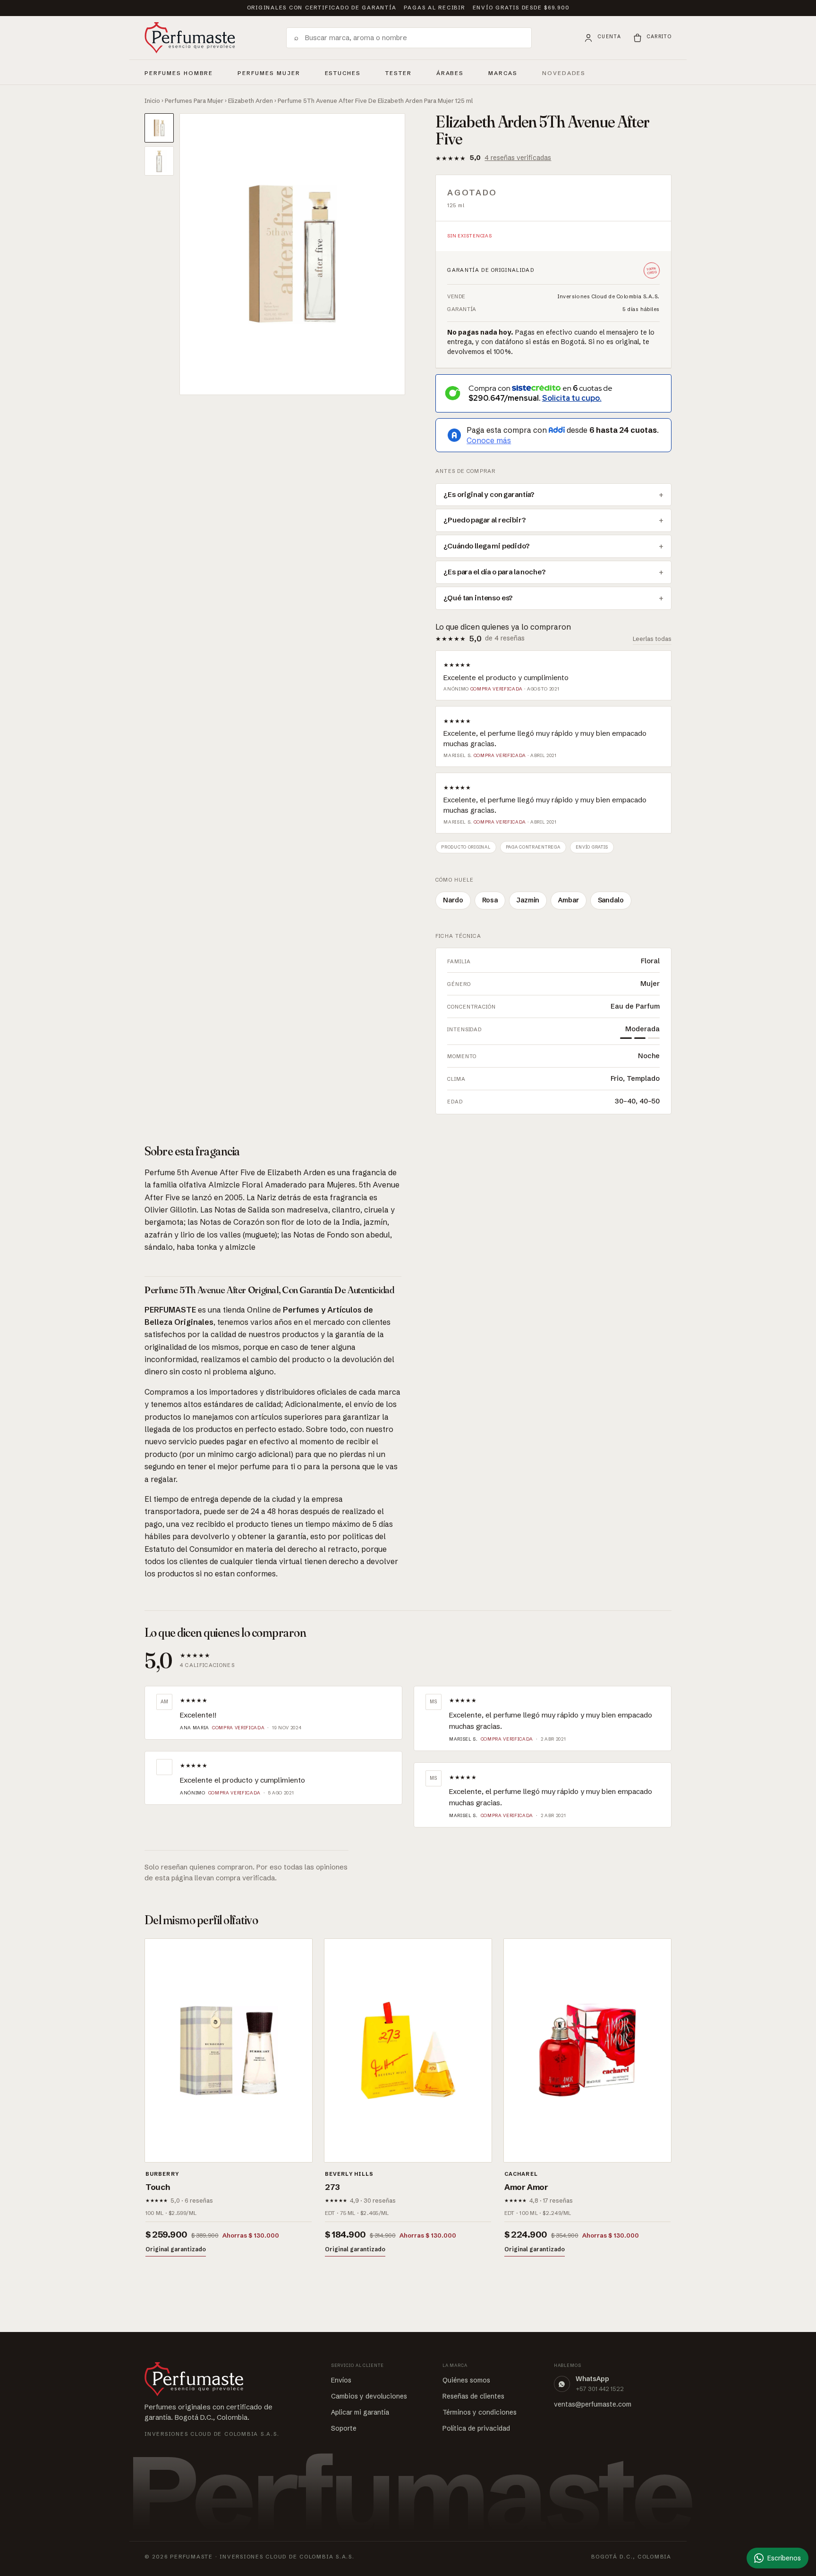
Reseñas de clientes (473, 2396)
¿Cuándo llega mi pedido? (486, 546)
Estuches (343, 73)
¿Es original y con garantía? (489, 495)
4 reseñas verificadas (518, 158)
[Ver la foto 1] (159, 128)
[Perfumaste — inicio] (190, 38)
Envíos (341, 2380)
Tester (399, 72)
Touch (157, 2187)
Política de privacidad (476, 2428)
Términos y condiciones (480, 2412)
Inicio (152, 101)
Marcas (503, 73)
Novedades (564, 73)
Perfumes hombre (179, 72)
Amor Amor (526, 2187)
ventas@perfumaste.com (593, 2404)
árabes (450, 72)
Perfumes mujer (269, 72)
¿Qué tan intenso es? (478, 598)
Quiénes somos (466, 2380)
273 (332, 2187)
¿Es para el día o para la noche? (494, 572)
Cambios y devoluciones (369, 2396)
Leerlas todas (652, 639)
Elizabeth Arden (251, 101)
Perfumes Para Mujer (194, 101)
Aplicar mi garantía (360, 2412)
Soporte (344, 2428)
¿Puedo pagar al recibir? (484, 520)
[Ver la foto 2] (159, 161)
